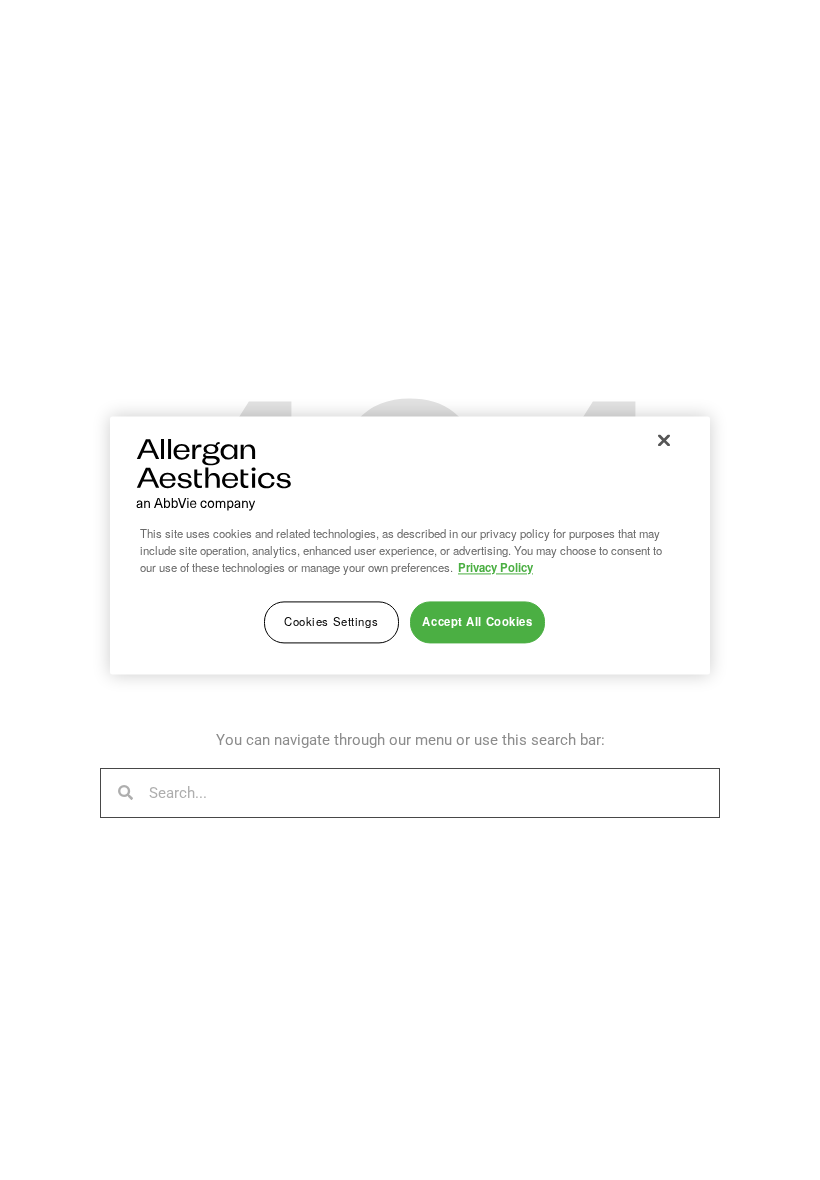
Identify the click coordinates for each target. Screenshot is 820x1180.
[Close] (664, 440)
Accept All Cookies (477, 621)
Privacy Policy (495, 567)
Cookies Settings (331, 621)
